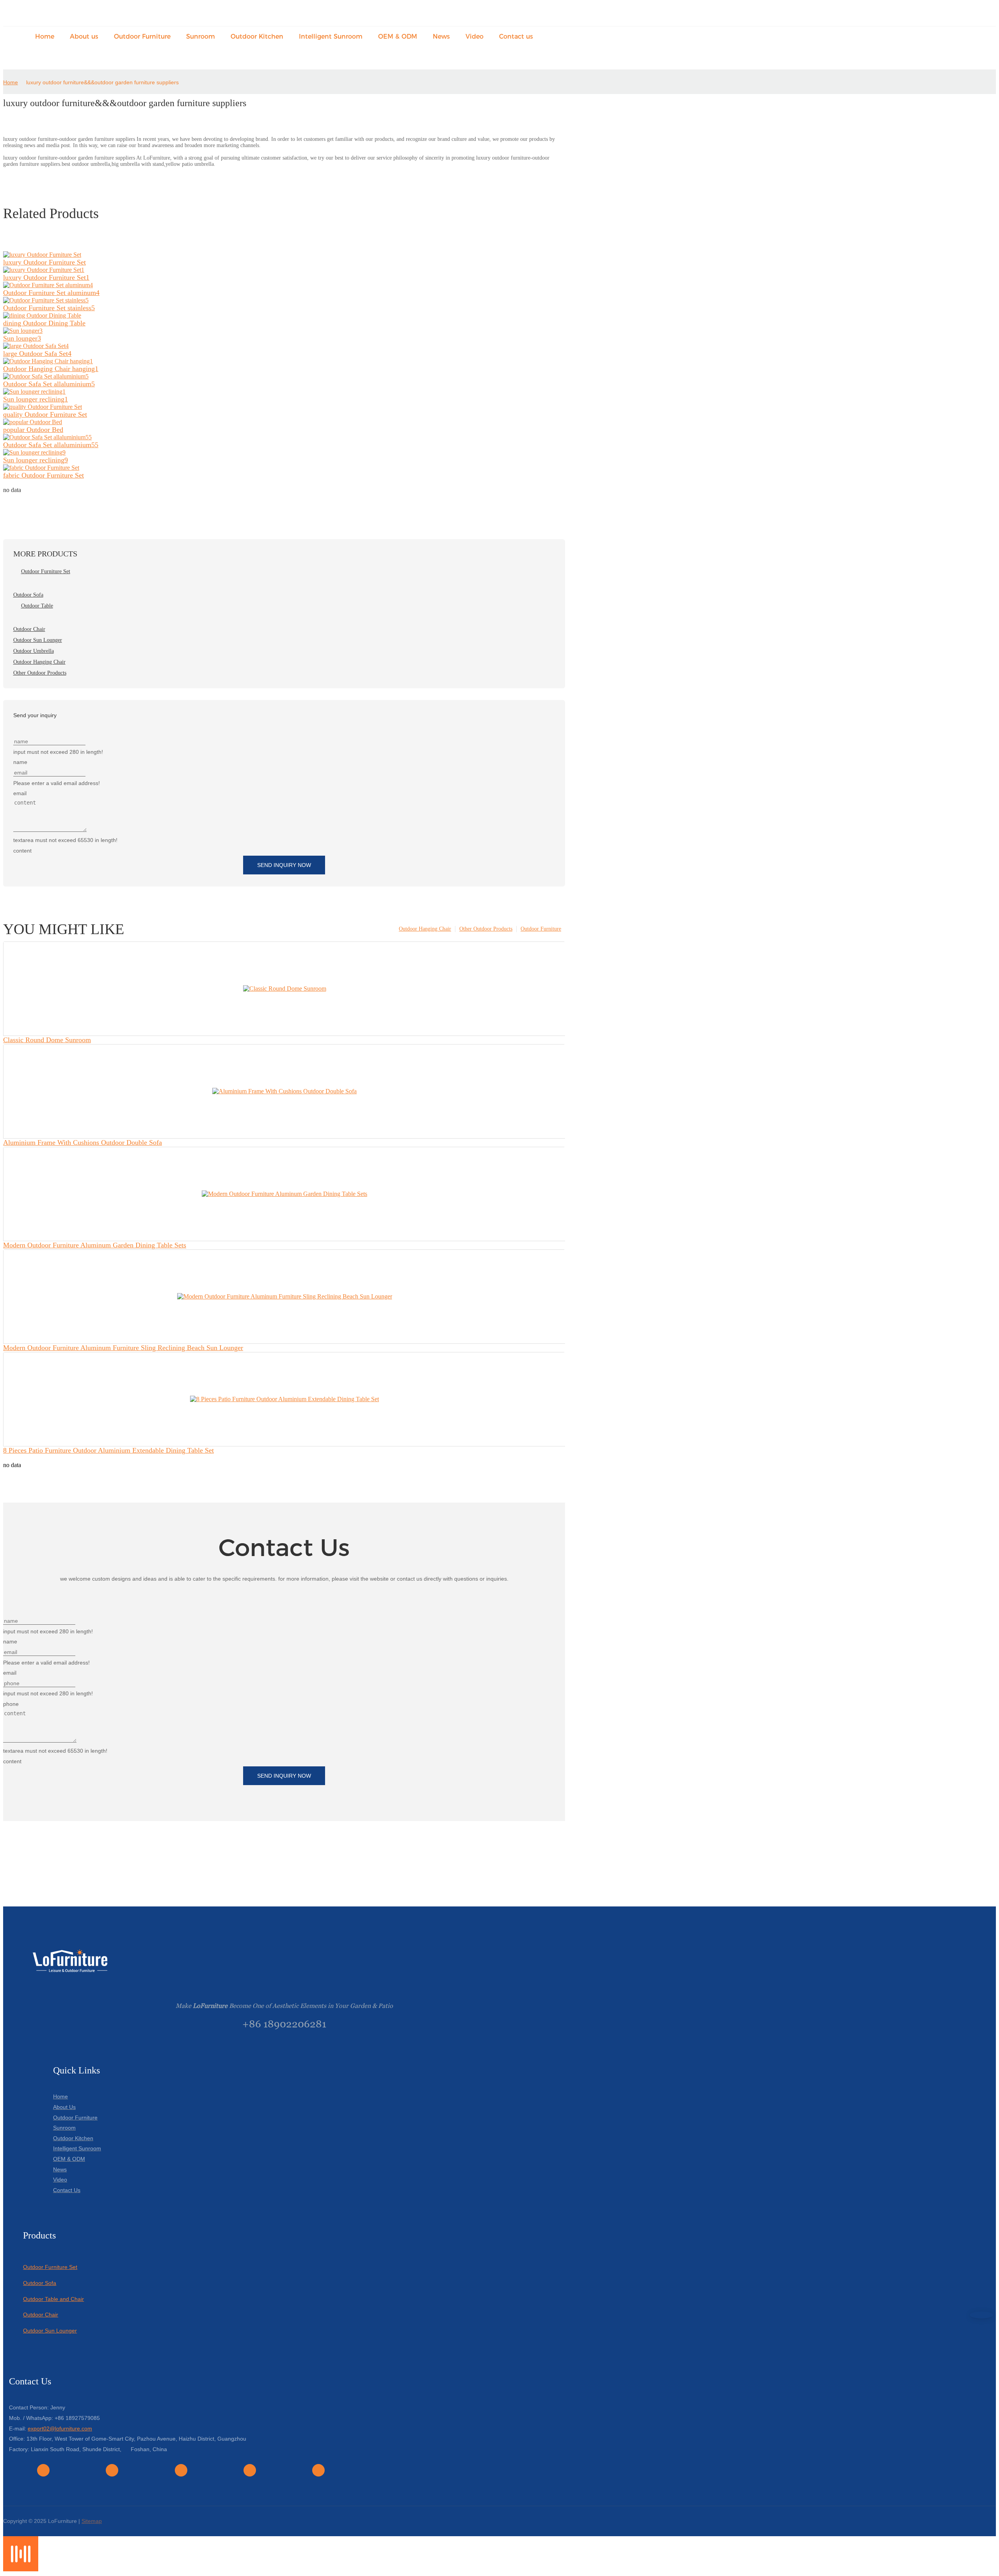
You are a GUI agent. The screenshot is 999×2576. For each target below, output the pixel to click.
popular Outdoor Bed (33, 430)
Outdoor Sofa (40, 2283)
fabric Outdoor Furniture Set (44, 475)
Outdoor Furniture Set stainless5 (49, 308)
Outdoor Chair (41, 2315)
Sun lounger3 (22, 338)
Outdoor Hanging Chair (425, 929)
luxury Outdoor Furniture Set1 (46, 277)
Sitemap (92, 2521)
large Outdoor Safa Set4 (37, 354)
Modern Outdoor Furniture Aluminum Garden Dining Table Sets (95, 1245)
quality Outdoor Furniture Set (45, 414)
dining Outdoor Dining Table (44, 323)
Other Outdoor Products (486, 929)
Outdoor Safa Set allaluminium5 (49, 384)
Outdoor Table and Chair (53, 2299)
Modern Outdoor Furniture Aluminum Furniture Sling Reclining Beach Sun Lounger (123, 1348)
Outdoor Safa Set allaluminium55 (51, 445)
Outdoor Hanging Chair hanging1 (51, 369)
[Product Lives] (21, 2569)
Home (11, 82)
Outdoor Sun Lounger (50, 2331)
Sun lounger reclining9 (36, 460)
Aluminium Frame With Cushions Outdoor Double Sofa (83, 1142)
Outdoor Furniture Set (50, 2267)
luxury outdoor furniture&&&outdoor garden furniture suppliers (102, 82)
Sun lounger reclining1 (36, 399)
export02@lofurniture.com (60, 2429)
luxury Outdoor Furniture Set (44, 262)
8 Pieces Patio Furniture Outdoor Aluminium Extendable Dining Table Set (108, 1450)
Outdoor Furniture (541, 929)
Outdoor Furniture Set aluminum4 (51, 293)
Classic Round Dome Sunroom (47, 1040)
